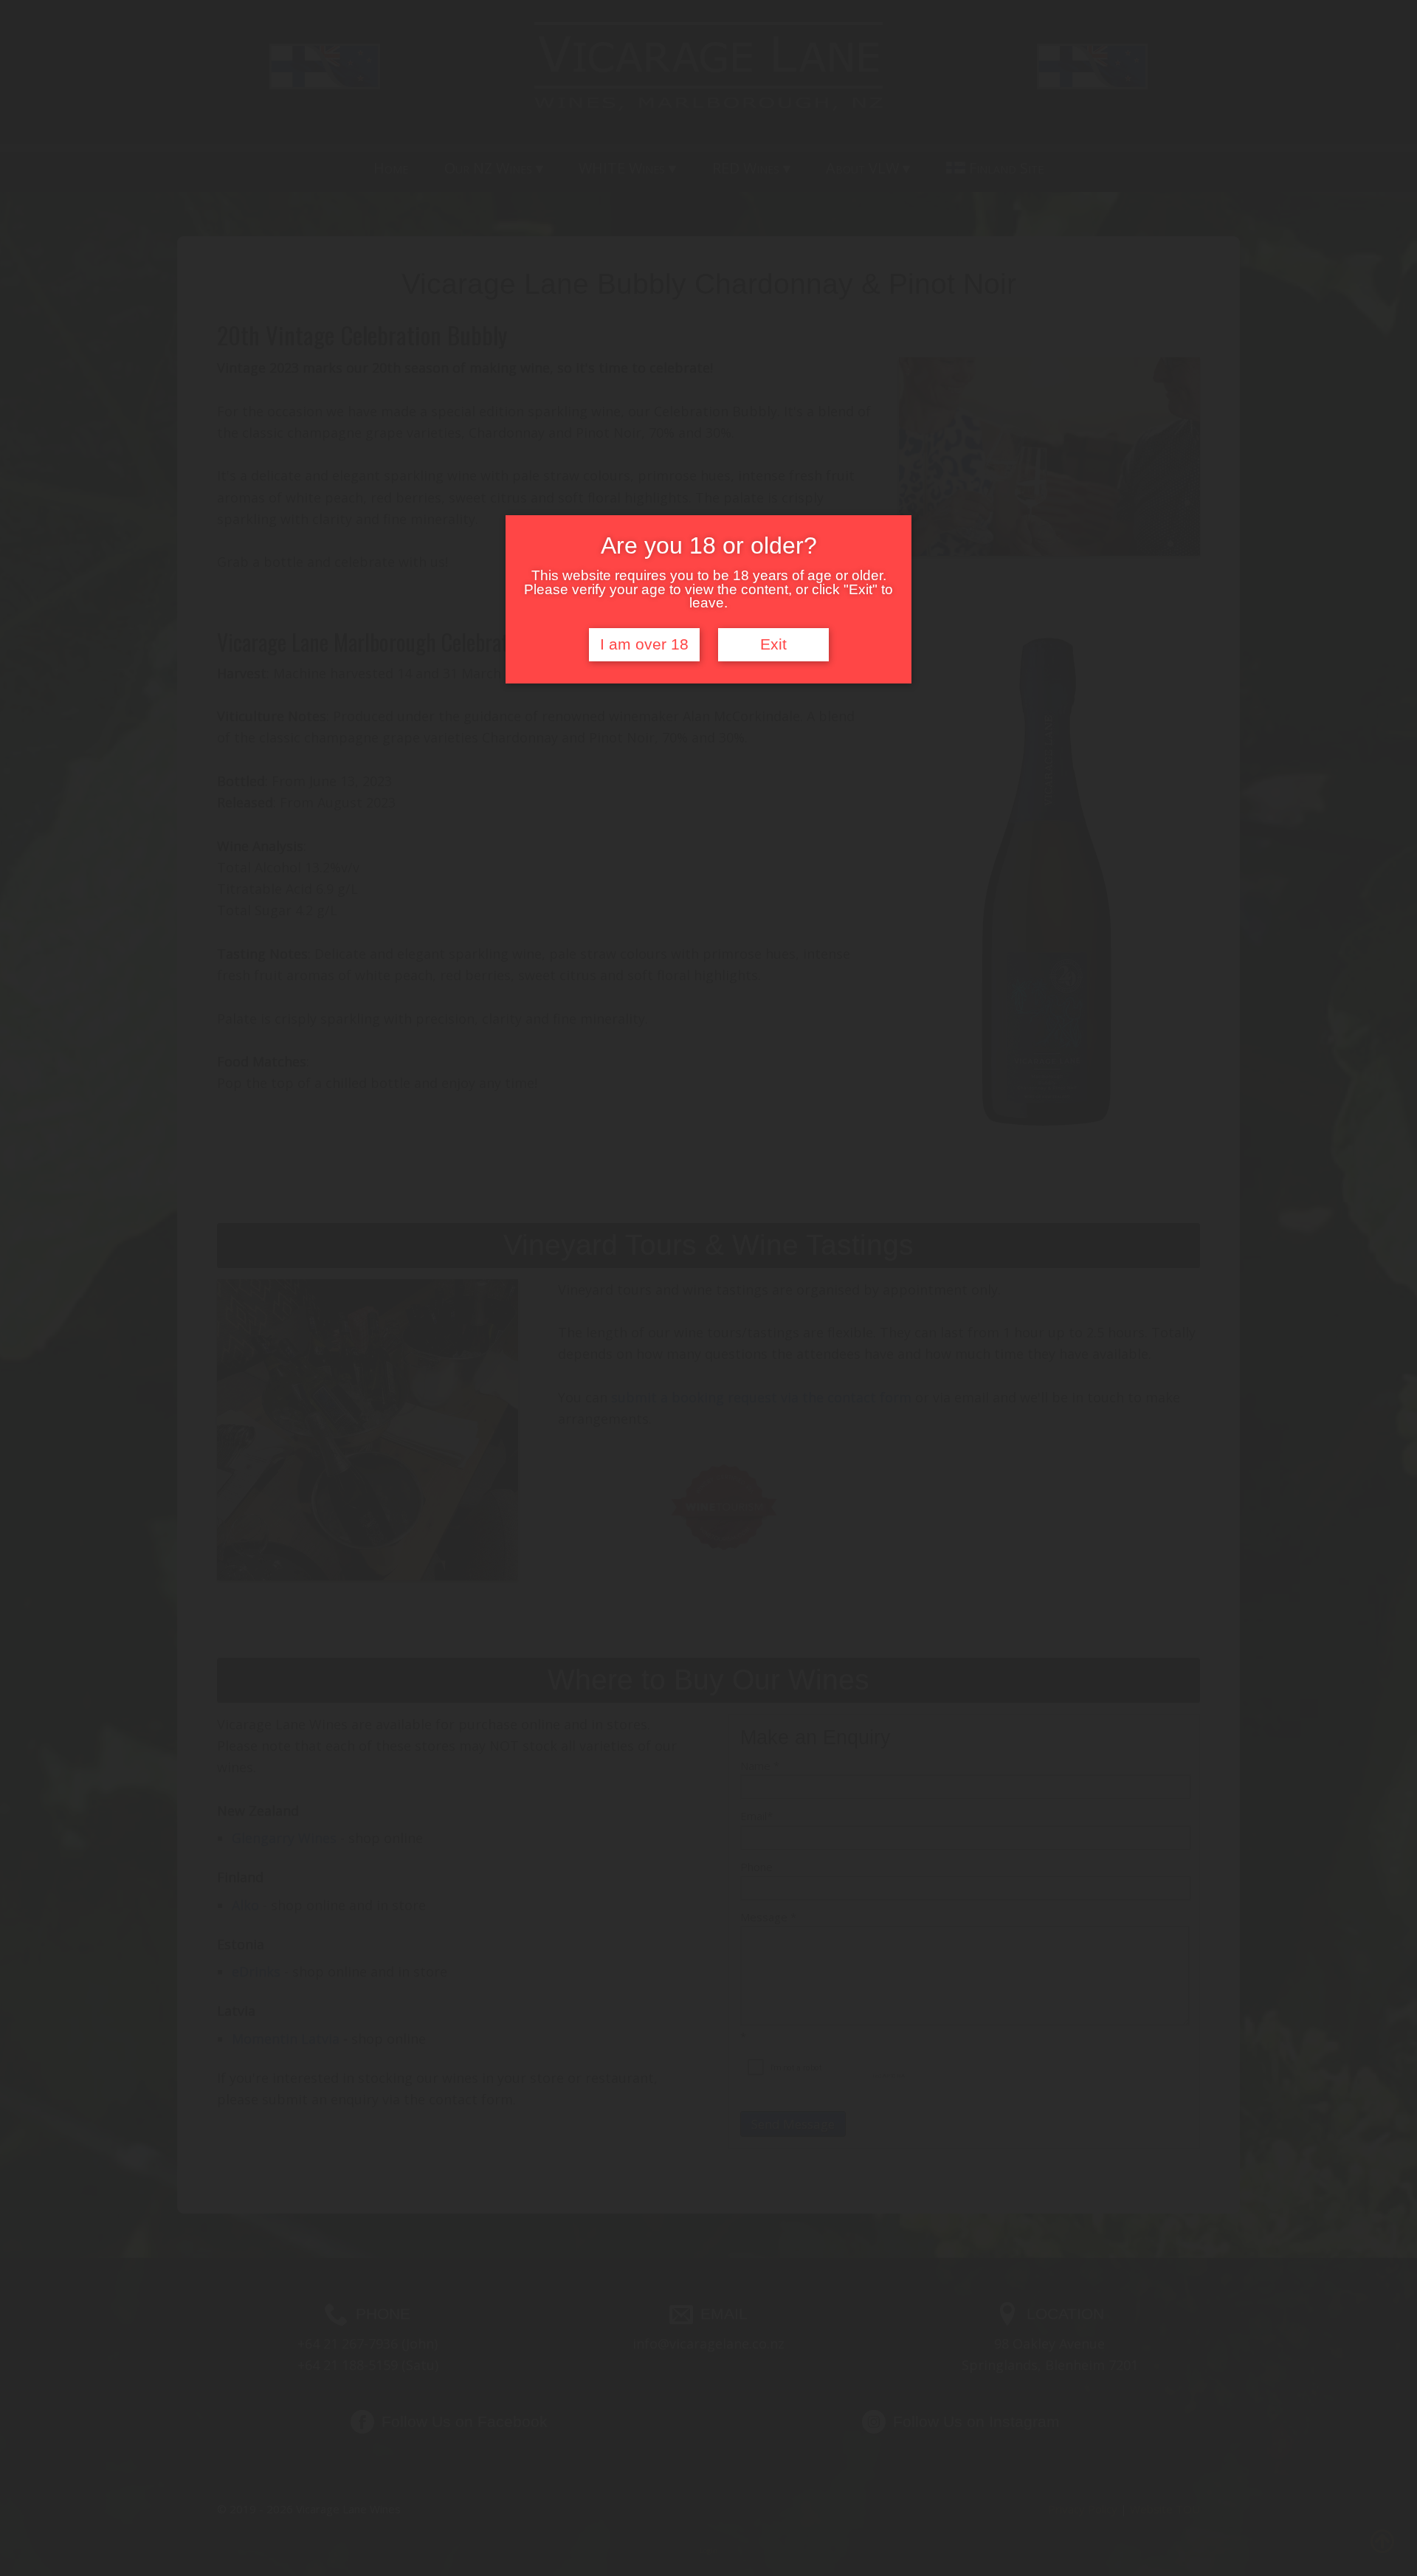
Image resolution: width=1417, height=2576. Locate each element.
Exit (773, 644)
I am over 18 (644, 644)
